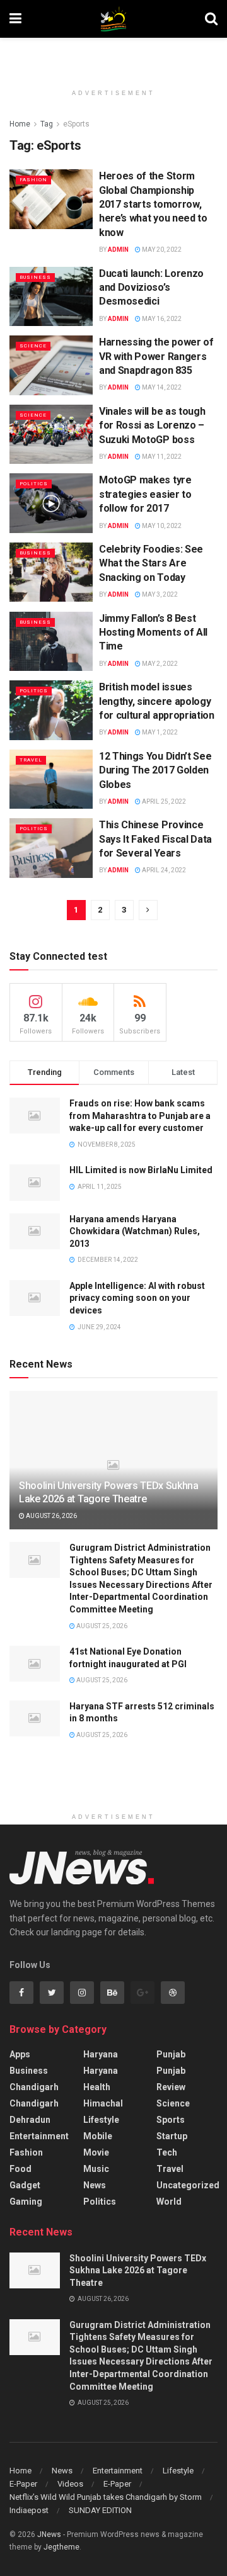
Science (33, 346)
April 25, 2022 (163, 801)
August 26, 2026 (51, 1516)
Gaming (26, 2202)
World (169, 2202)
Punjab (171, 2054)
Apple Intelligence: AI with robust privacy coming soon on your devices (137, 1298)
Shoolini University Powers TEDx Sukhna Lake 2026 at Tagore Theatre (109, 1492)
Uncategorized (188, 2185)
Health (97, 2087)
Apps (20, 2054)
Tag (47, 124)
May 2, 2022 (159, 664)
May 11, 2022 (161, 457)
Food (20, 2169)
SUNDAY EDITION (100, 2510)
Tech (167, 2152)
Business (35, 277)
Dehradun (30, 2120)
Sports (171, 2120)
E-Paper (23, 2484)
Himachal (103, 2103)
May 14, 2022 (161, 387)
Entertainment (39, 2136)
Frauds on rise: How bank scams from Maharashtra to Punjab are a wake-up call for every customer (140, 1116)
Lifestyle (101, 2120)
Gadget (25, 2185)
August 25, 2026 (101, 1626)
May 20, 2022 (161, 250)
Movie (96, 2152)
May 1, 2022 (159, 732)
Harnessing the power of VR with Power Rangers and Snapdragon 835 (156, 356)
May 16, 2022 (161, 319)
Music (96, 2169)
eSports (76, 124)
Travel (31, 760)
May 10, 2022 (161, 526)
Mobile (98, 2136)
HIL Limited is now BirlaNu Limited (141, 1170)
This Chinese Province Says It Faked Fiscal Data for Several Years (155, 839)
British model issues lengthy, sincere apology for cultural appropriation (157, 701)
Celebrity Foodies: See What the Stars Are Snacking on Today (151, 563)
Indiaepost (29, 2510)
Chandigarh (34, 2087)
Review (171, 2087)
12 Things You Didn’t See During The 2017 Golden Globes (155, 770)
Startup (172, 2136)
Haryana (101, 2054)
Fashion (33, 180)
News (95, 2185)
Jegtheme (61, 2547)
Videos (70, 2484)
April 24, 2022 (163, 870)
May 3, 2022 (159, 594)
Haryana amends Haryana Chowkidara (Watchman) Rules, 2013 (135, 1231)
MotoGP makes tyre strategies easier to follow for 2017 (145, 494)
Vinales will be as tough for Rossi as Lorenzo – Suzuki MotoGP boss (152, 425)
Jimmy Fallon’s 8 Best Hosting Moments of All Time (153, 633)
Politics (34, 484)
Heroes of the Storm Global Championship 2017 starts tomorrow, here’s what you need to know (153, 204)
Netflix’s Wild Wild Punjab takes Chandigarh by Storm (106, 2497)
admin (118, 250)
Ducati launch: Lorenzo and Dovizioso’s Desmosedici (151, 288)
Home (20, 124)
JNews (49, 2534)
